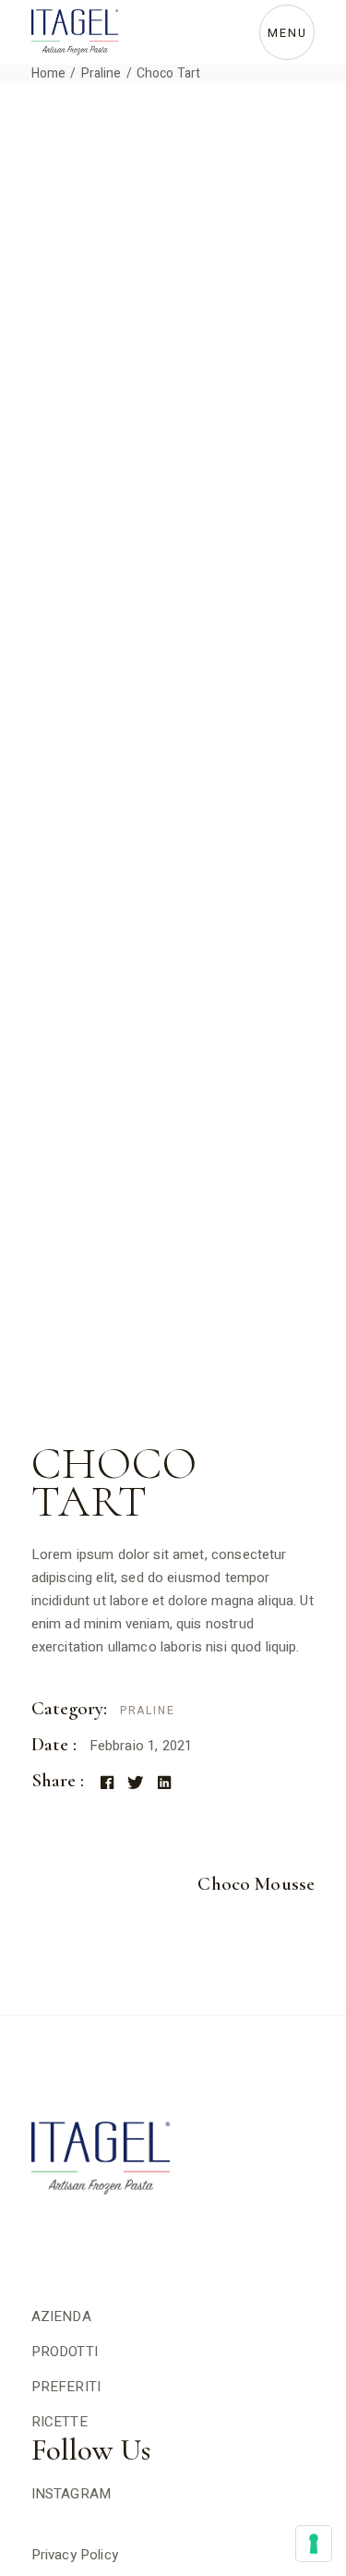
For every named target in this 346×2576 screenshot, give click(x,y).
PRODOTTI (65, 2352)
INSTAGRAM (71, 2494)
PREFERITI (66, 2387)
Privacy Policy (75, 2555)
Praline (148, 1711)
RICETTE (60, 2422)
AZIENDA (61, 2316)
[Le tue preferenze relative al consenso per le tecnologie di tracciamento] (314, 2544)
